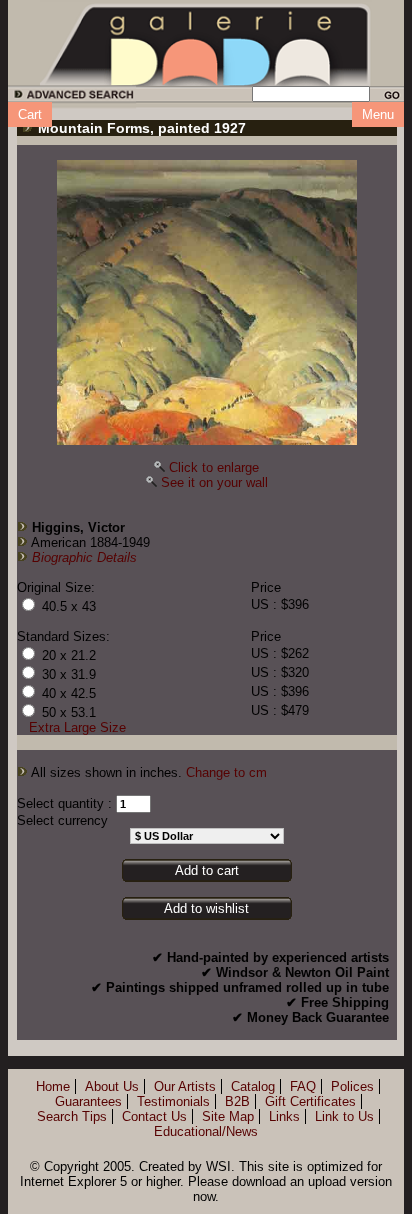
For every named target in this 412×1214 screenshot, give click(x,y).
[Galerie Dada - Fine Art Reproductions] (206, 43)
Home (53, 1086)
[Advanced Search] (70, 97)
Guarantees (88, 1101)
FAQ (303, 1086)
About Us (112, 1086)
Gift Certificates (310, 1101)
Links (284, 1116)
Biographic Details (84, 557)
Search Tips (72, 1116)
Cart (30, 114)
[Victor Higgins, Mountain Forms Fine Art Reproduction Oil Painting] (207, 302)
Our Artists (185, 1086)
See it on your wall (214, 482)
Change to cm (226, 772)
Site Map (228, 1116)
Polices (352, 1086)
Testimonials (173, 1101)
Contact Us (154, 1116)
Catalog (253, 1086)
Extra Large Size (77, 727)
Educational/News (206, 1131)
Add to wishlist (206, 908)
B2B (237, 1101)
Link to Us (344, 1116)
